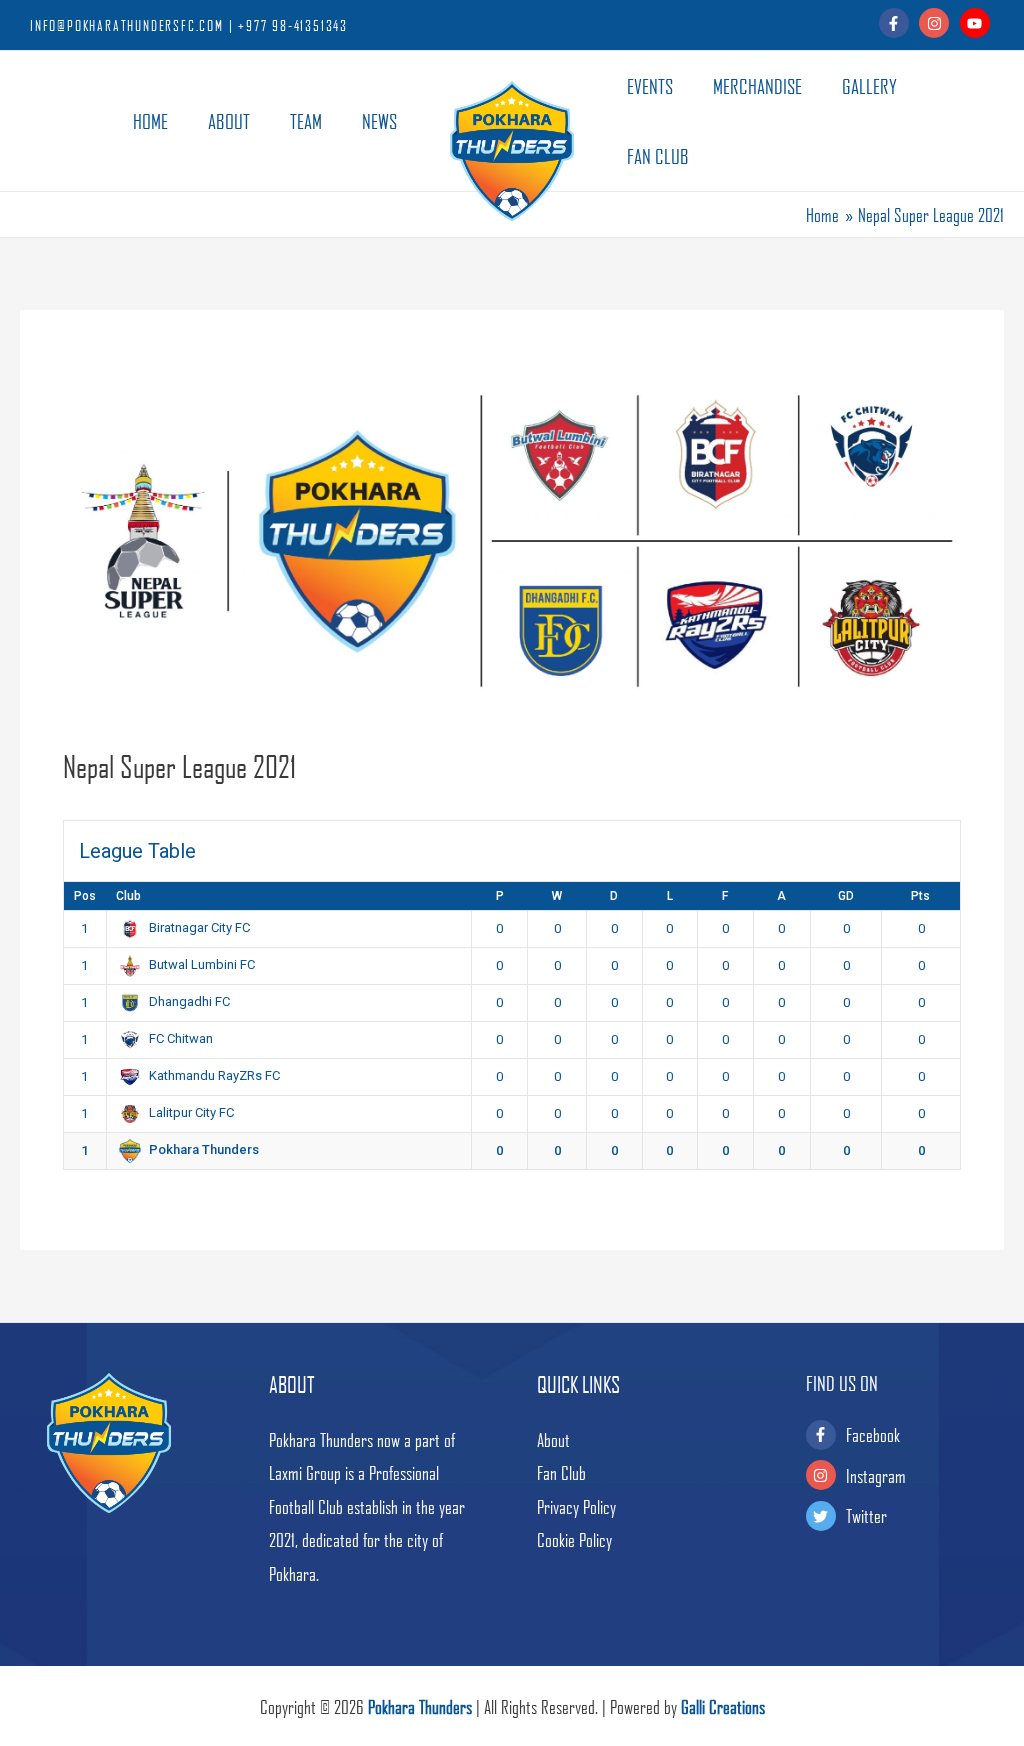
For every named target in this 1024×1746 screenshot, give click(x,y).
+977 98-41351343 (293, 25)
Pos (85, 896)
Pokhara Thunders (420, 1706)
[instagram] (937, 23)
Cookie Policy (574, 1539)
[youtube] (977, 23)
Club (128, 896)
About (553, 1439)
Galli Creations (723, 1706)
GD (846, 896)
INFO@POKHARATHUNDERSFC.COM (127, 25)
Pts (920, 896)
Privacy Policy (576, 1506)
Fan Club (561, 1472)
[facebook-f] (897, 23)
